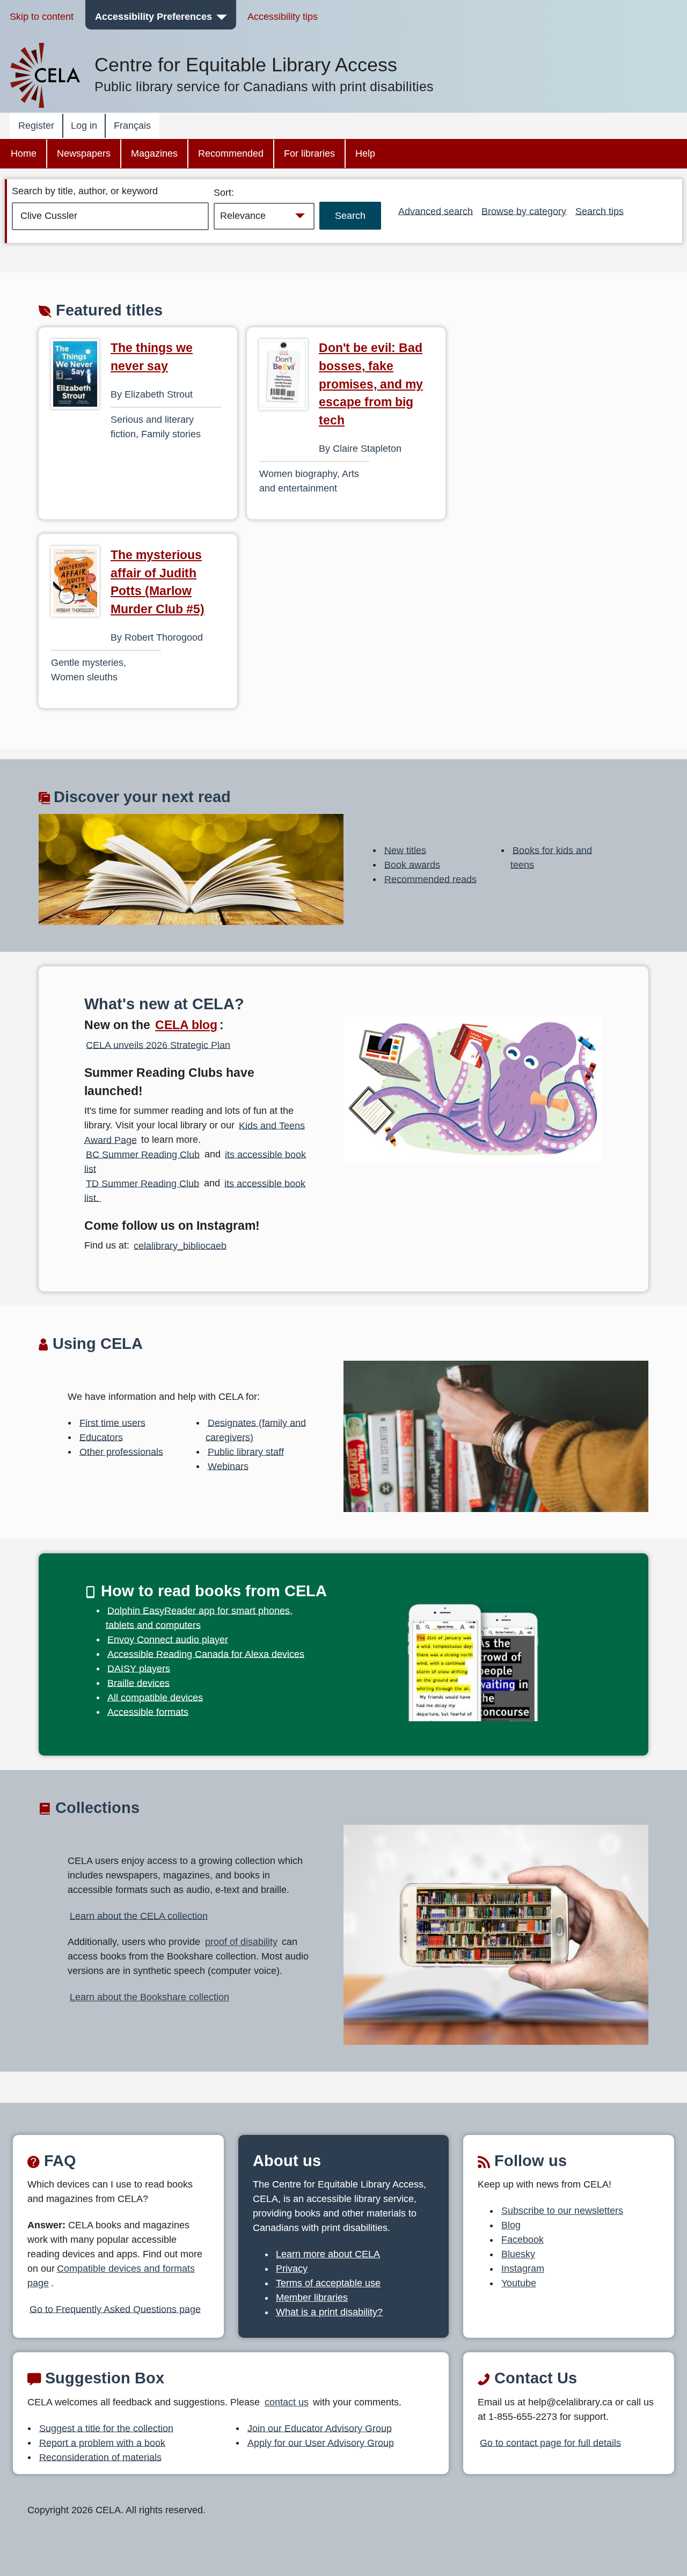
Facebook (522, 2240)
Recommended (231, 153)
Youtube (519, 2283)
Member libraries (312, 2298)
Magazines (154, 153)
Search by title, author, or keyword (85, 191)
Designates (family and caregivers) (256, 1430)
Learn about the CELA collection (139, 1916)
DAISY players (139, 1668)
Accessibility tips (283, 17)
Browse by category (524, 211)
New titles (405, 850)
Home (24, 153)
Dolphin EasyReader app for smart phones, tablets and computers (199, 1617)
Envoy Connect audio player (168, 1639)
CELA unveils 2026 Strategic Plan (158, 1045)
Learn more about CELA (328, 2254)
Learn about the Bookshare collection (149, 1997)
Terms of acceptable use (328, 2283)
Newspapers (84, 153)
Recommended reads (430, 879)
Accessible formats (148, 1712)
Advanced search (436, 211)
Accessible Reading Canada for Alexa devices (206, 1654)
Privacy (292, 2269)
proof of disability (241, 1942)
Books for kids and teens (551, 857)
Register (36, 126)
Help (365, 153)
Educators (101, 1437)
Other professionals (121, 1451)
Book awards (412, 864)
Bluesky (518, 2254)
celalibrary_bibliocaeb (180, 1245)
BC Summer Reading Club (143, 1154)
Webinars (228, 1466)
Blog (511, 2225)
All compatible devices (155, 1697)
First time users (112, 1422)
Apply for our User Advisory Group (321, 2442)
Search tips (600, 211)
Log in (84, 126)
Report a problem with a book (102, 2442)
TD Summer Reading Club (142, 1183)
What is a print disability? (329, 2312)
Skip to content (42, 17)
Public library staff (246, 1451)
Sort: (224, 193)
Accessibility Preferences (154, 17)
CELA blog (186, 1025)
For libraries (309, 153)
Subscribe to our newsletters (562, 2211)
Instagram (523, 2269)
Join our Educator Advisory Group (320, 2428)
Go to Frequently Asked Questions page (115, 2309)
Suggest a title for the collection (106, 2428)
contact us (287, 2402)
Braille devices (138, 1683)
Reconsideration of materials (100, 2457)
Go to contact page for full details (550, 2442)
